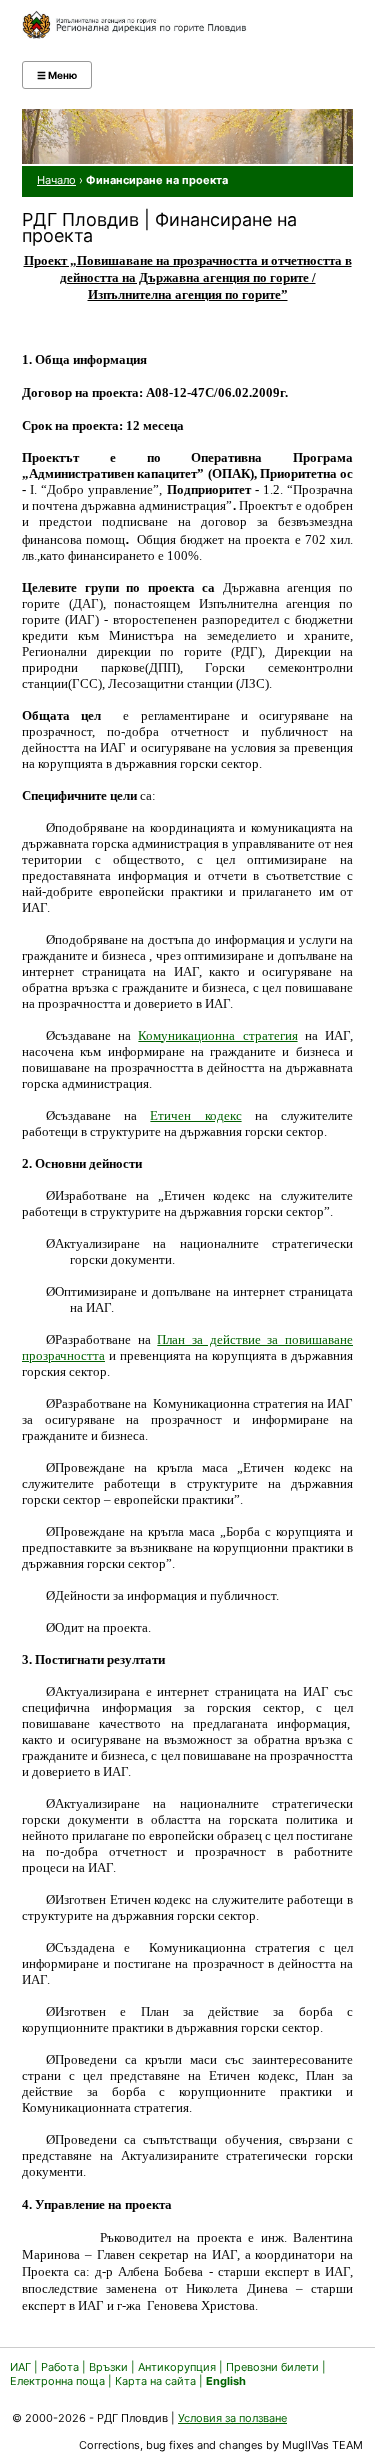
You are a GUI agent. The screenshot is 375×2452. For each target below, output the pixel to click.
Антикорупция (177, 2367)
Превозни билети (272, 2367)
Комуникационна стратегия (217, 1035)
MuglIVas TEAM (322, 2445)
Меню (57, 75)
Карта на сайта (155, 2381)
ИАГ (20, 2367)
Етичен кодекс (195, 1115)
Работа (60, 2367)
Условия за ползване (232, 2418)
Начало (56, 180)
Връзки (108, 2367)
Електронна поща (59, 2381)
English (226, 2381)
